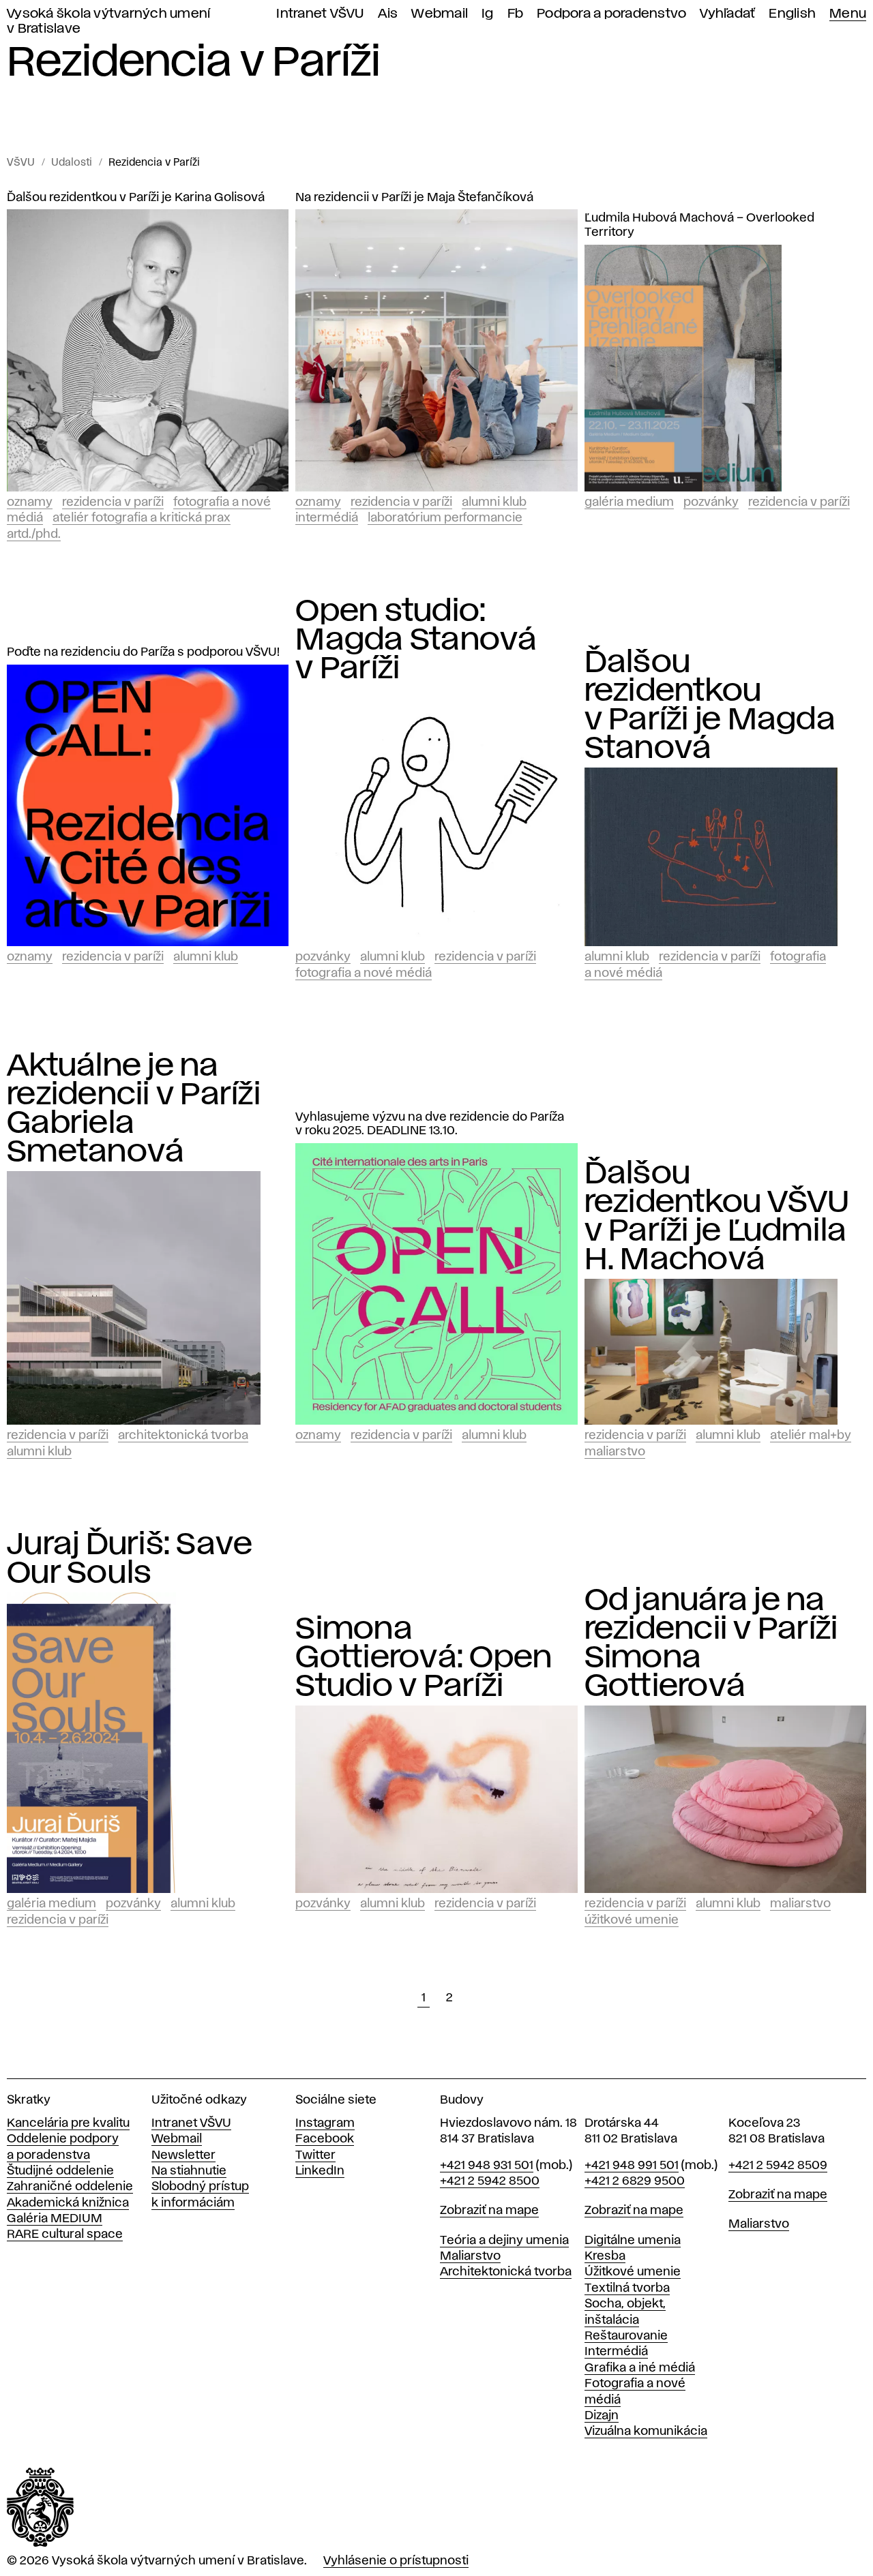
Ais (388, 14)
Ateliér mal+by (811, 1436)
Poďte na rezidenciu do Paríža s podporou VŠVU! (143, 652)
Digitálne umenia (633, 2241)
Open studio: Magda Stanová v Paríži (416, 640)
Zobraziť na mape (489, 2211)
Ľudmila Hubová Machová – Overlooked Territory (699, 225)
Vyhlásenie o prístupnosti (396, 2561)
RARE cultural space (65, 2234)
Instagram (325, 2123)
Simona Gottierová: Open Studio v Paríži (424, 1658)
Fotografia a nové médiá (364, 973)
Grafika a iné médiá (640, 2368)
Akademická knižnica (68, 2203)
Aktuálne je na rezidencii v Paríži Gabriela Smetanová (134, 1109)
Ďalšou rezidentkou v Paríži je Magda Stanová (710, 706)
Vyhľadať (727, 14)
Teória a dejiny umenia (504, 2241)
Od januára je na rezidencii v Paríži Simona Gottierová (711, 1643)
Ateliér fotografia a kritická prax (142, 518)
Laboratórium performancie (445, 518)
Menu (848, 14)
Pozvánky (711, 502)
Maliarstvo (615, 1452)
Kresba (605, 2256)
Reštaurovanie (626, 2336)
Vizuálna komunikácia (646, 2431)
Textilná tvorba (627, 2288)
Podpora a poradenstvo (611, 14)
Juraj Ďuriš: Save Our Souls (130, 1559)
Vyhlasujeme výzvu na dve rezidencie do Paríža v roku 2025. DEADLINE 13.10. (430, 1124)
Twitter (315, 2155)
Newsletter (183, 2155)
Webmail (440, 14)
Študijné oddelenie (60, 2171)
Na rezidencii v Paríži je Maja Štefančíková (414, 198)
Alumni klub (494, 502)
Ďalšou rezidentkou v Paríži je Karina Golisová (136, 198)
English (792, 14)
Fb (516, 14)
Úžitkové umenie (632, 1920)
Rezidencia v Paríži (154, 163)
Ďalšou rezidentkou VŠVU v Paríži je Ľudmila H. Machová (717, 1217)
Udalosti (72, 163)
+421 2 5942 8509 (778, 2166)
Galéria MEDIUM (55, 2219)
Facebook (325, 2139)
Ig (488, 14)
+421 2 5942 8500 (490, 2181)
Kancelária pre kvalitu (68, 2123)
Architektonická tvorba (183, 1436)
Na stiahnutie (189, 2171)
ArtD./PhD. (34, 534)
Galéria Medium (629, 502)
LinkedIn (320, 2171)
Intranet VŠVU (320, 14)
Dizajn (602, 2416)
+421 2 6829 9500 (635, 2181)
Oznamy (30, 502)
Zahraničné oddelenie (70, 2187)
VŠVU (21, 163)
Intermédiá (327, 518)
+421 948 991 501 (632, 2166)
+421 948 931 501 (487, 2166)
